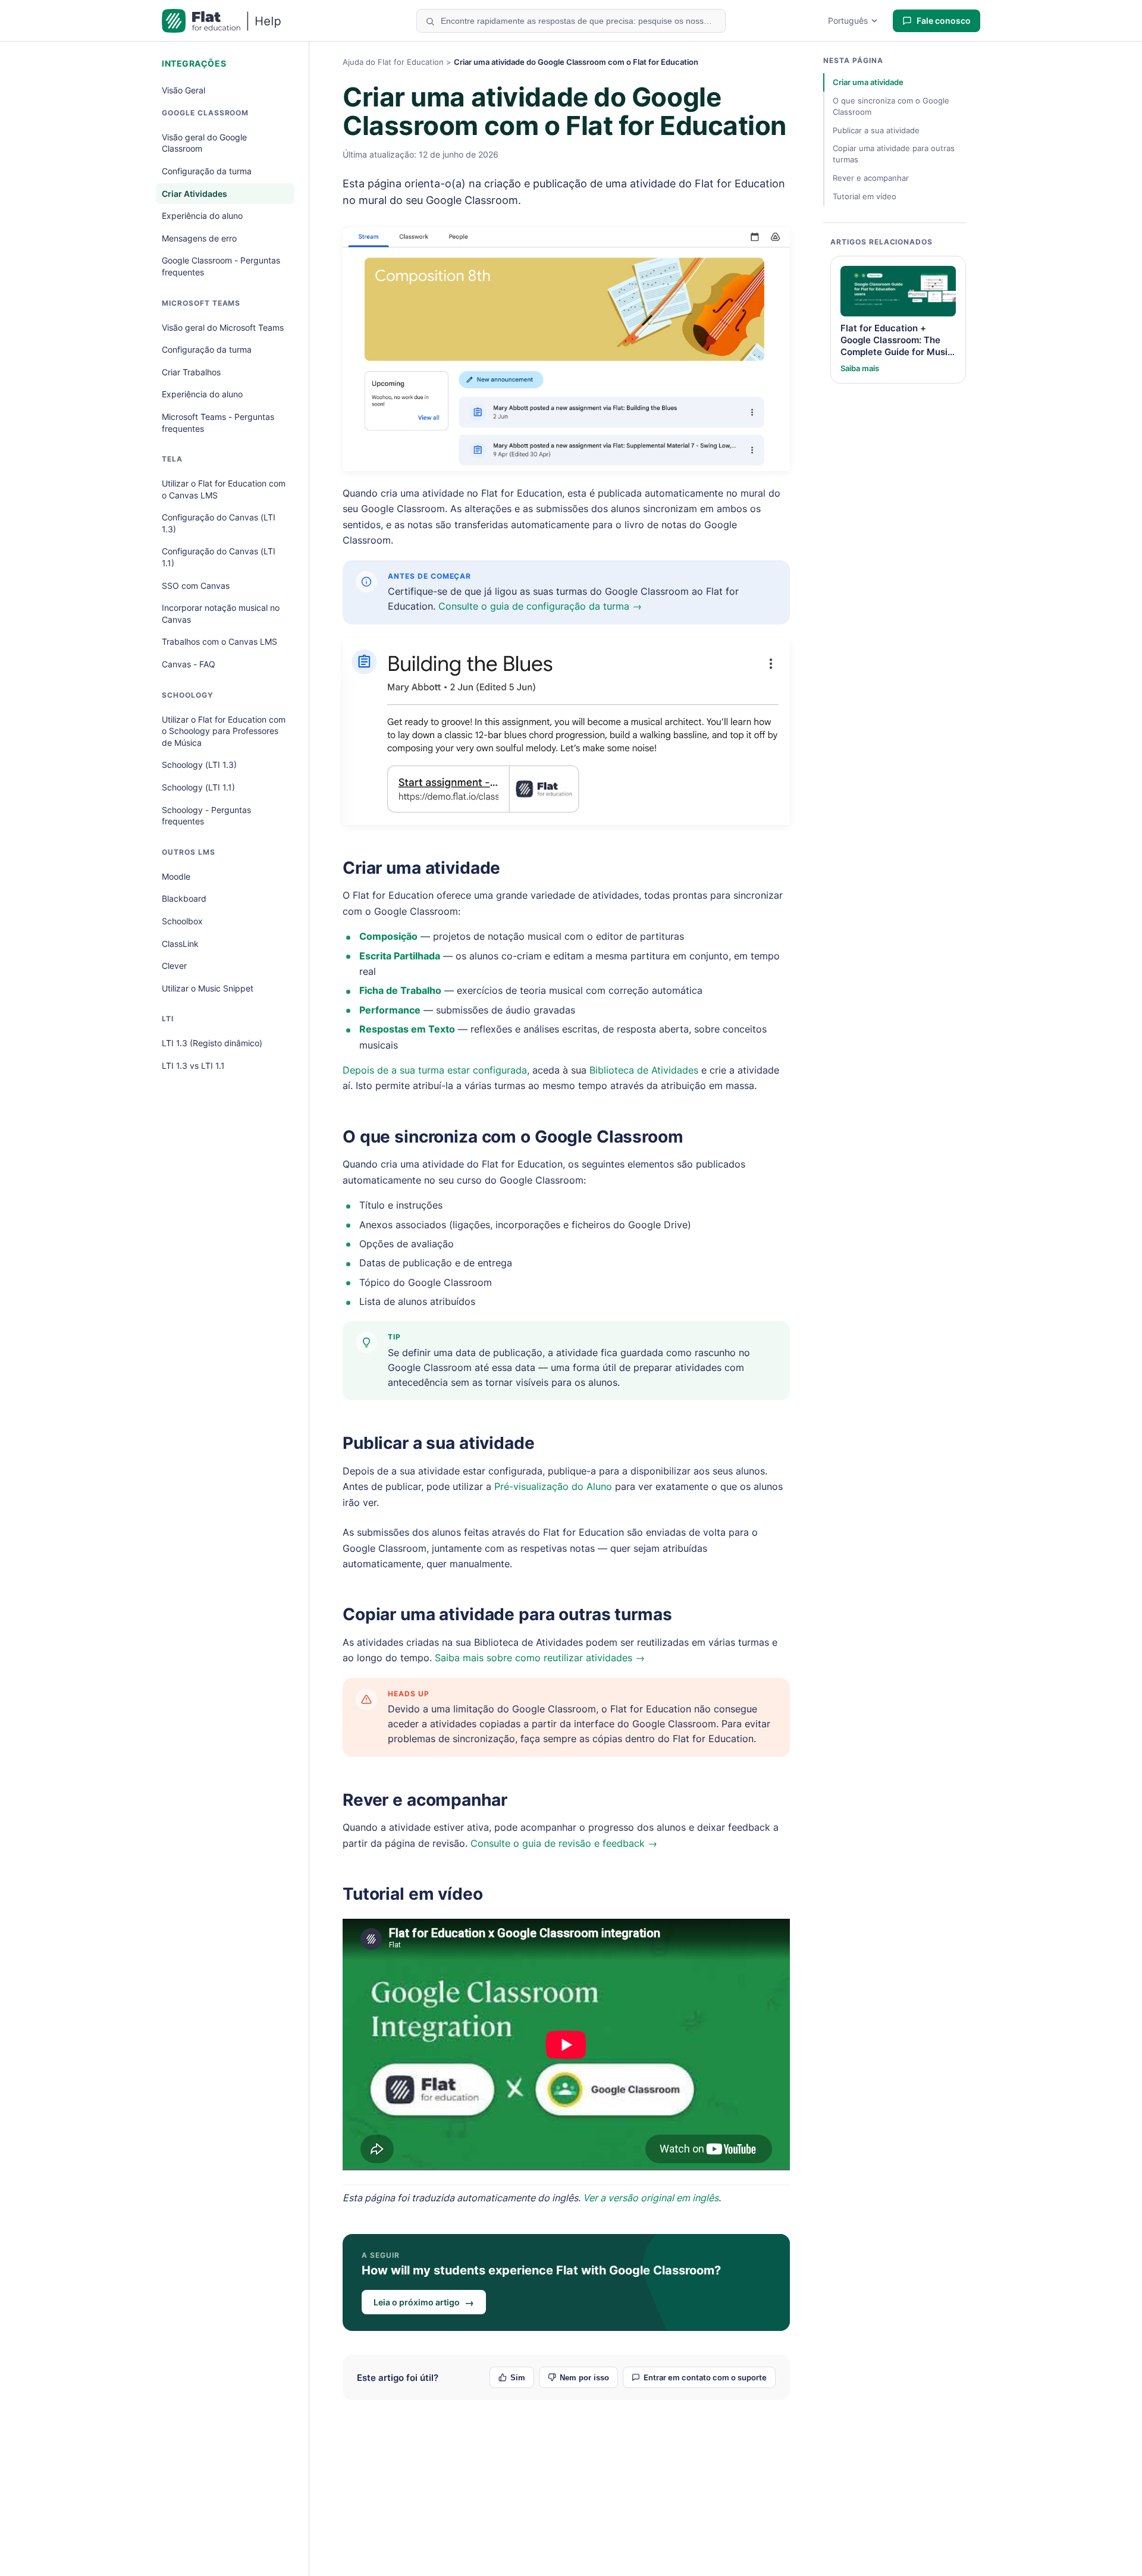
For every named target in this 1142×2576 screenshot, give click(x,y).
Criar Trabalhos (191, 372)
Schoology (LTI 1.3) (199, 765)
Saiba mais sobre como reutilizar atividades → (540, 1658)
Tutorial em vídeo (413, 1894)
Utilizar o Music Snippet (208, 988)
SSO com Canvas (196, 586)
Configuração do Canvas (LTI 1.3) (219, 523)
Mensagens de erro (199, 238)
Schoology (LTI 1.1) (198, 787)
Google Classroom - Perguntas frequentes (221, 266)
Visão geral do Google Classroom (204, 143)
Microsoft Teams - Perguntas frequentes (218, 423)
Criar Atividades (194, 194)
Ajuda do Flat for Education (393, 62)
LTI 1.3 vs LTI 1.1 (193, 1066)
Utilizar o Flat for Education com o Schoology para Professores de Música (224, 731)
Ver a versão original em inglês (651, 2198)
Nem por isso (584, 2378)
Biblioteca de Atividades (644, 1070)
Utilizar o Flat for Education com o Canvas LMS (224, 489)
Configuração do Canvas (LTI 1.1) (219, 557)
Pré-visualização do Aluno (553, 1486)
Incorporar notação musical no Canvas (221, 614)
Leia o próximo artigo (424, 2302)
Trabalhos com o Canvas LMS (219, 641)
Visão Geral (183, 90)
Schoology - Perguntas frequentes (206, 816)
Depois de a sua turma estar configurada (435, 1070)
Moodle (176, 876)
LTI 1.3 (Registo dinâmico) (212, 1043)
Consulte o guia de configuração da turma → (540, 606)
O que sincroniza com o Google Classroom (513, 1137)
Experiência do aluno (202, 216)
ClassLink (180, 944)
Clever (174, 966)
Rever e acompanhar (425, 1800)
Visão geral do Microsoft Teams (223, 327)
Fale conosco (944, 21)
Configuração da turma (207, 171)
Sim (518, 2378)
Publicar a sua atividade (439, 1443)
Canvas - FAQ (189, 664)
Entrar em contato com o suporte (705, 2377)
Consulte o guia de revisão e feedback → (564, 1843)
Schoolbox (182, 921)
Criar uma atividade (421, 868)
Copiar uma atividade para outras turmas (507, 1614)
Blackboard (184, 898)
